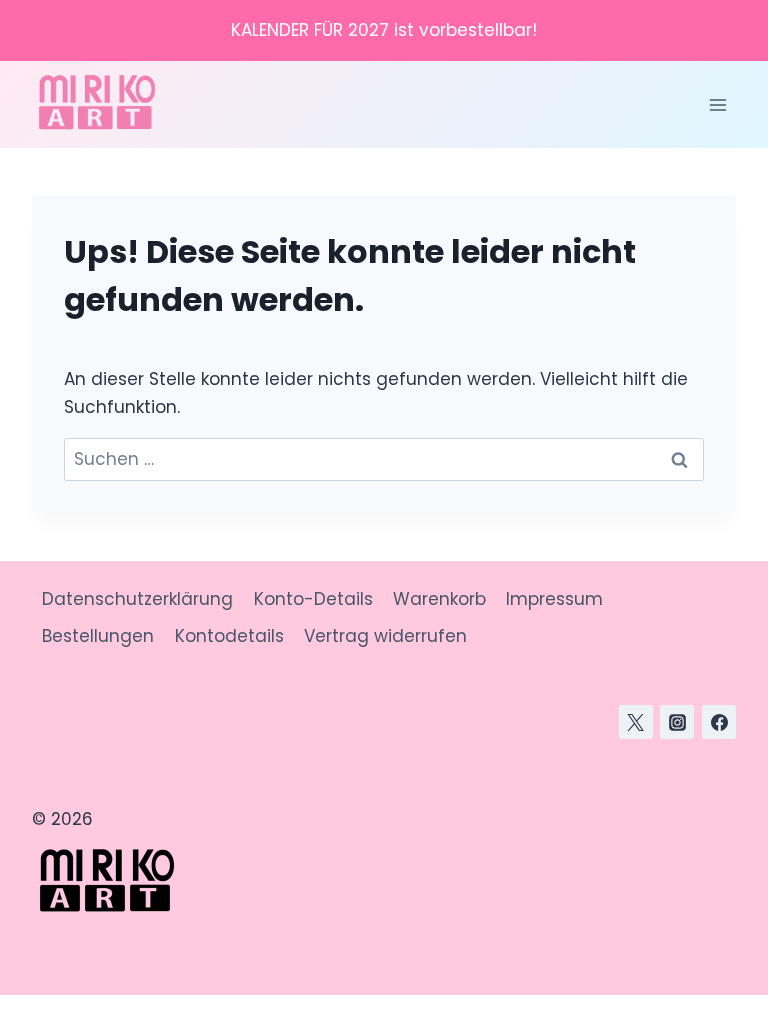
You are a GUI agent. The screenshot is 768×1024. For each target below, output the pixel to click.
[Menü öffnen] (717, 104)
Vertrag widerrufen (385, 636)
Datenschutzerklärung (137, 599)
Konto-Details (313, 599)
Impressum (554, 599)
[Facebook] (719, 722)
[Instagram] (677, 722)
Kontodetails (229, 636)
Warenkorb (439, 599)
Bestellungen (98, 636)
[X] (636, 722)
